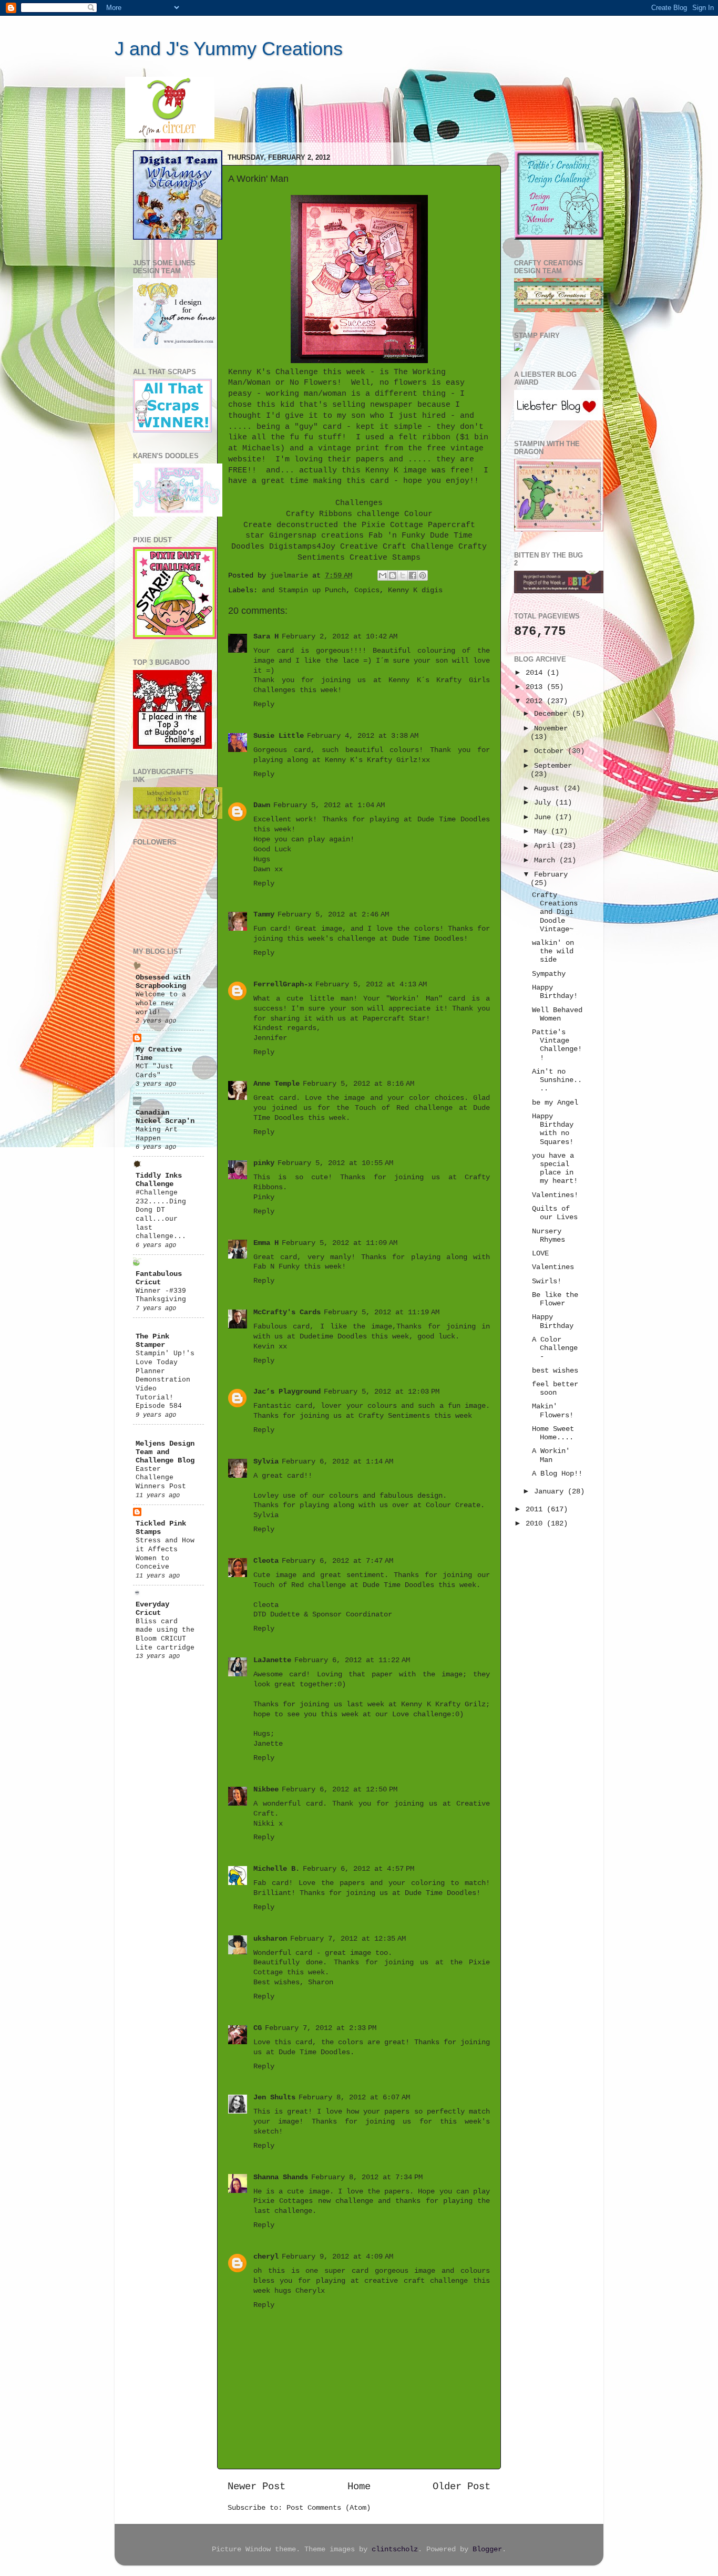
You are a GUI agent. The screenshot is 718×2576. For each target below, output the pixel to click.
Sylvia (266, 1462)
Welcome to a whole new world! (161, 1003)
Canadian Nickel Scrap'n (165, 1117)
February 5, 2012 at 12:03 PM (382, 1392)
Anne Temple (276, 1084)
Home (359, 2487)
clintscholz (395, 2549)
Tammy (264, 915)
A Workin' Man (551, 1455)
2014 (536, 673)
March (547, 861)
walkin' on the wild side (553, 951)
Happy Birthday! (555, 992)
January (551, 1492)
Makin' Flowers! (553, 1411)
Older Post (461, 2487)
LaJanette (272, 1660)
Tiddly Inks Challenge (159, 1180)
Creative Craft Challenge (397, 547)
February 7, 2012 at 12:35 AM (348, 1939)
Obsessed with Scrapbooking (163, 982)
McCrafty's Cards (287, 1312)
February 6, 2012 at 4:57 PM (358, 1869)
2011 (536, 1509)
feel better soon (555, 1389)
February (551, 875)
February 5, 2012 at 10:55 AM (335, 1163)
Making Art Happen (157, 1134)
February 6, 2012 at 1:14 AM (337, 1462)
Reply (264, 704)
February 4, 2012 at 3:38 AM (363, 736)
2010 (536, 1524)
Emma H (266, 1243)
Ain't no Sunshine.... (557, 1080)
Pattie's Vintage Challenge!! (557, 1045)
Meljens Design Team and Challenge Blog (165, 1452)
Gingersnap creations (316, 535)
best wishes (555, 1371)
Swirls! (547, 1281)
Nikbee (266, 1790)
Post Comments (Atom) (329, 2508)
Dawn (262, 805)
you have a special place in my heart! (555, 1169)
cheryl (266, 2257)
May (542, 832)
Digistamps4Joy (302, 547)
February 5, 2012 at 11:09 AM (340, 1243)
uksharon (270, 1939)
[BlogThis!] (393, 575)
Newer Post (257, 2487)
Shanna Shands (281, 2177)
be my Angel (555, 1103)
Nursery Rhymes (548, 1236)
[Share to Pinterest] (423, 575)
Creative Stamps (385, 558)
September (553, 766)
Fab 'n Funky (397, 535)
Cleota (266, 1561)
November (551, 729)
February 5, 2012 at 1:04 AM (329, 805)
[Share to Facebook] (413, 575)
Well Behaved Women (557, 1014)
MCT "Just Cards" (155, 1071)
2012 (536, 701)
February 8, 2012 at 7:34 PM (367, 2177)
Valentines (553, 1267)
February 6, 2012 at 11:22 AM (352, 1660)
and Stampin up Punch (304, 590)
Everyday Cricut (152, 1609)
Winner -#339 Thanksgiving (161, 1295)
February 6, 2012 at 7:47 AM (337, 1561)
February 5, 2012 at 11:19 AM (382, 1312)
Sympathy (549, 974)
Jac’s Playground (287, 1392)
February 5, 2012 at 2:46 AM (333, 915)
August (549, 789)
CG (258, 2028)
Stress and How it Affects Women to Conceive (165, 1554)
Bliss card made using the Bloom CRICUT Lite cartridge (165, 1635)
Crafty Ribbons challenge (343, 514)
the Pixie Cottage (383, 525)
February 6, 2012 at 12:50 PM (340, 1790)
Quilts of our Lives (555, 1213)
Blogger (487, 2549)
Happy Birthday (553, 1321)
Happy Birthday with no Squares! (553, 1129)
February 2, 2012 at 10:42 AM (340, 637)
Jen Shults (274, 2098)
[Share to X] (403, 575)
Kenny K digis (415, 590)
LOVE (540, 1254)
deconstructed (307, 525)
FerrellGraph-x (283, 985)
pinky (264, 1163)
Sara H (266, 637)
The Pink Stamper (152, 1341)
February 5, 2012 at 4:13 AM (371, 985)
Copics (367, 590)
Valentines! (555, 1195)
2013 (536, 687)
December (553, 714)
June (545, 817)
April (547, 846)
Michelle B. (276, 1869)
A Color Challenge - (555, 1348)
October (551, 751)
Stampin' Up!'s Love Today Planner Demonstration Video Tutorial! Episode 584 (165, 1380)
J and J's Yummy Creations (229, 49)
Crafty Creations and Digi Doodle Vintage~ (555, 912)
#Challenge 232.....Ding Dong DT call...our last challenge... (161, 1214)
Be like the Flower (555, 1299)
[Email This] (383, 575)
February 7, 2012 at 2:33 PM (321, 2028)
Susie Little (279, 736)
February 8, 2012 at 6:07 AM (354, 2098)
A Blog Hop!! (557, 1474)
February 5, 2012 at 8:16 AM (358, 1084)
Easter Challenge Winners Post (161, 1478)
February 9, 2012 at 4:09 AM (337, 2257)
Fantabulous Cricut (159, 1278)
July (545, 803)
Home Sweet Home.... (553, 1433)
